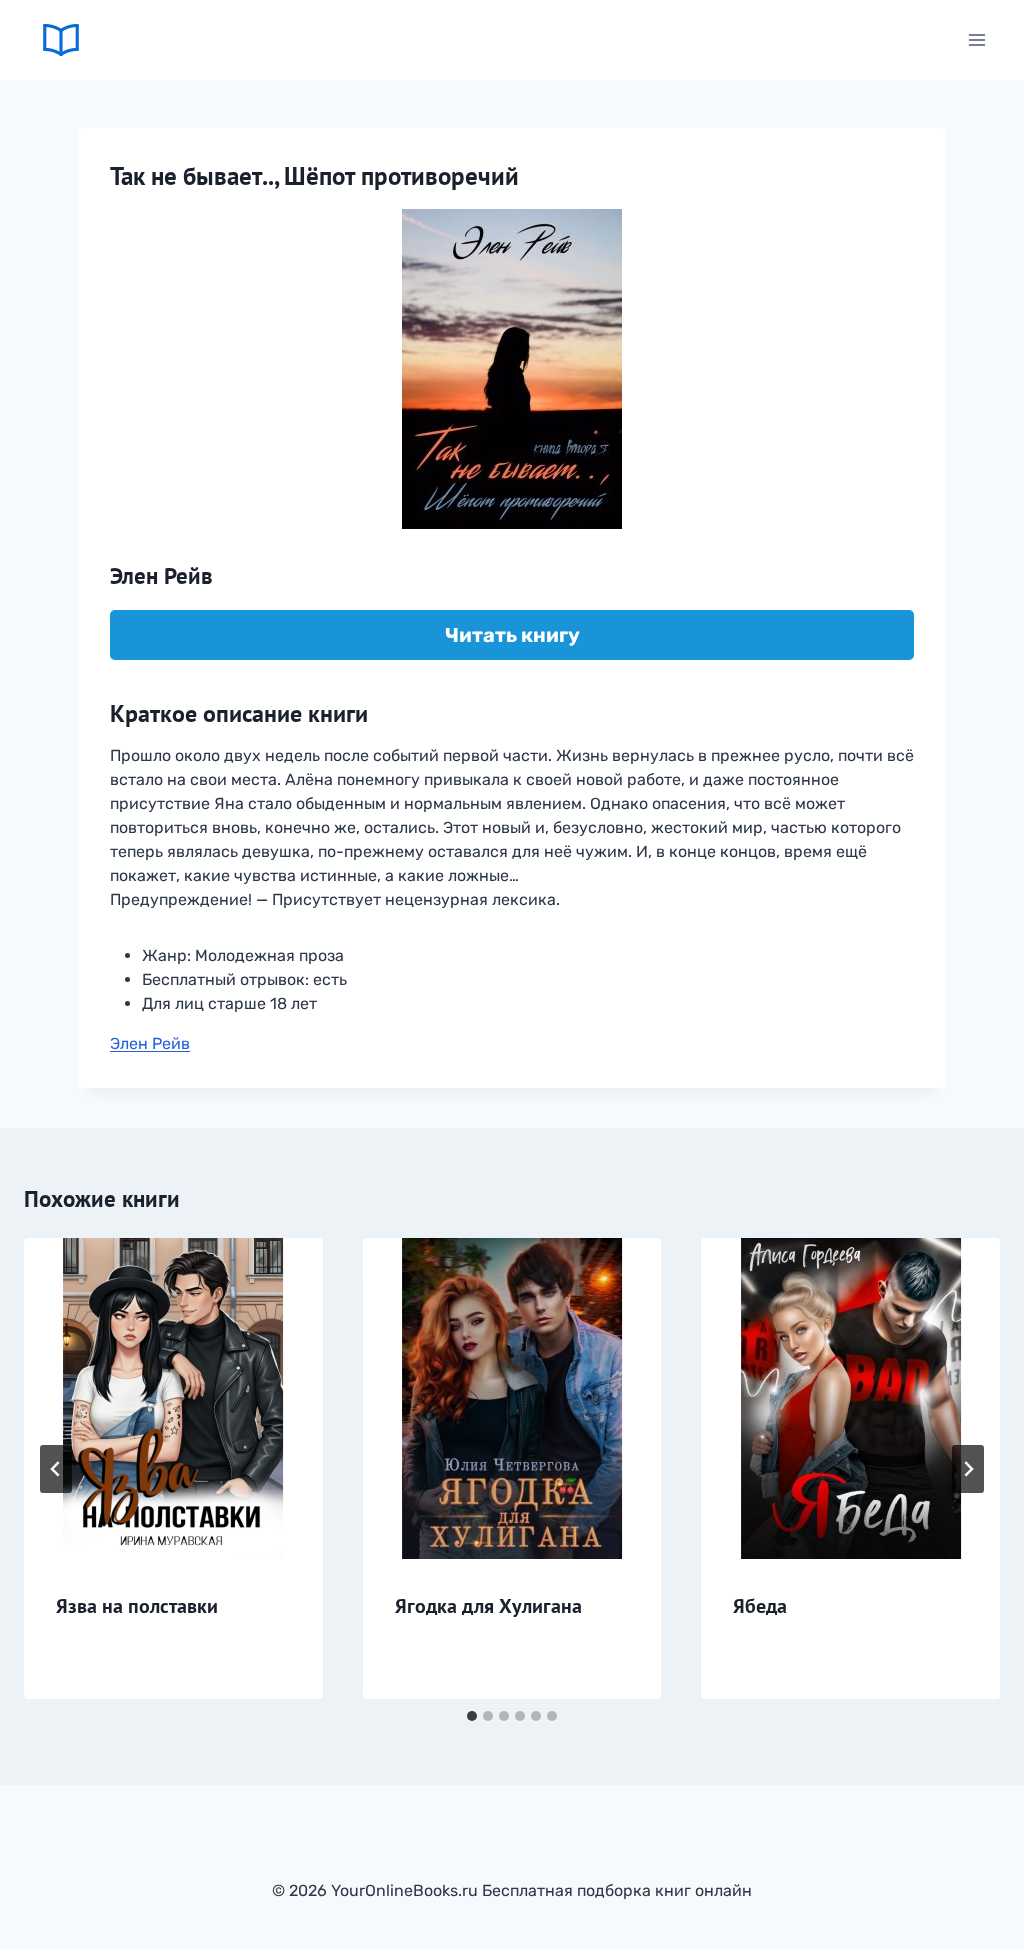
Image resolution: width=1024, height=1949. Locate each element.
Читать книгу (512, 635)
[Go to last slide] (56, 1469)
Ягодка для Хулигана (488, 1606)
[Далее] (968, 1469)
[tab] (472, 1716)
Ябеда (760, 1606)
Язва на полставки (137, 1606)
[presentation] (173, 1398)
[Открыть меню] (977, 39)
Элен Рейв (150, 1043)
